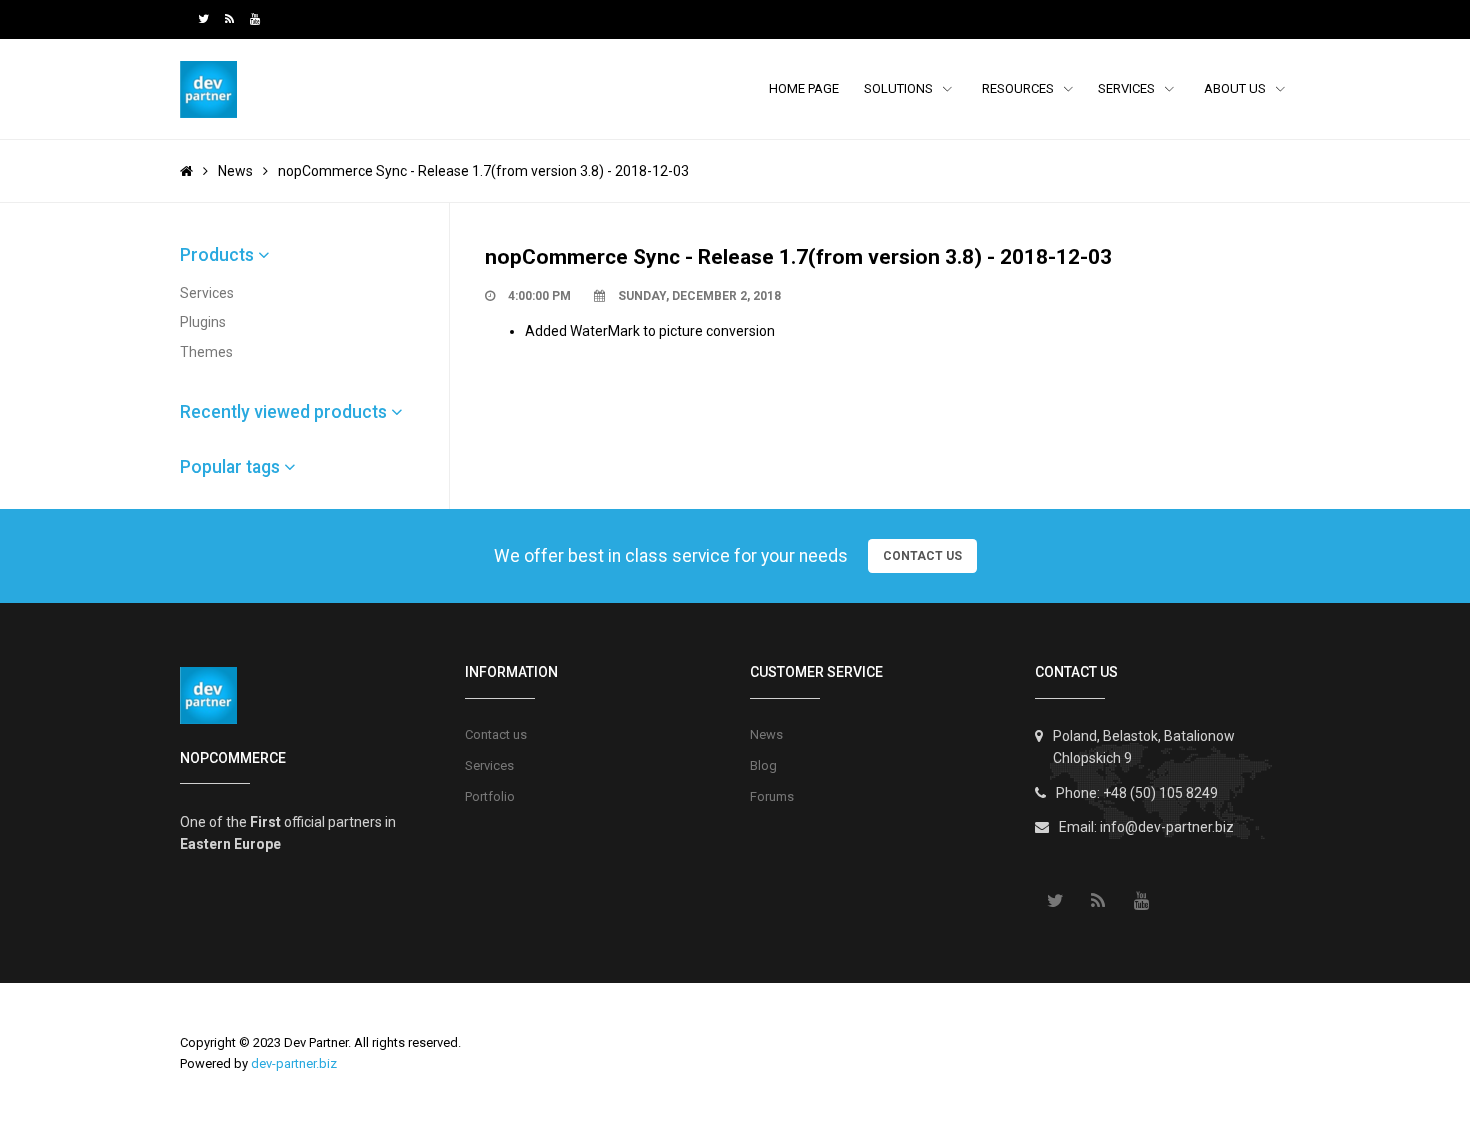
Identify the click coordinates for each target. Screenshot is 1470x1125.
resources (1019, 88)
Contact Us (922, 556)
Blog (763, 765)
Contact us (496, 734)
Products (219, 255)
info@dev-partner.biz (1167, 827)
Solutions (900, 88)
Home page (804, 88)
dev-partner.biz (294, 1063)
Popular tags (232, 467)
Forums (772, 796)
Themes (206, 352)
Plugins (203, 322)
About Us (1236, 88)
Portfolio (490, 796)
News (235, 171)
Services (1128, 88)
